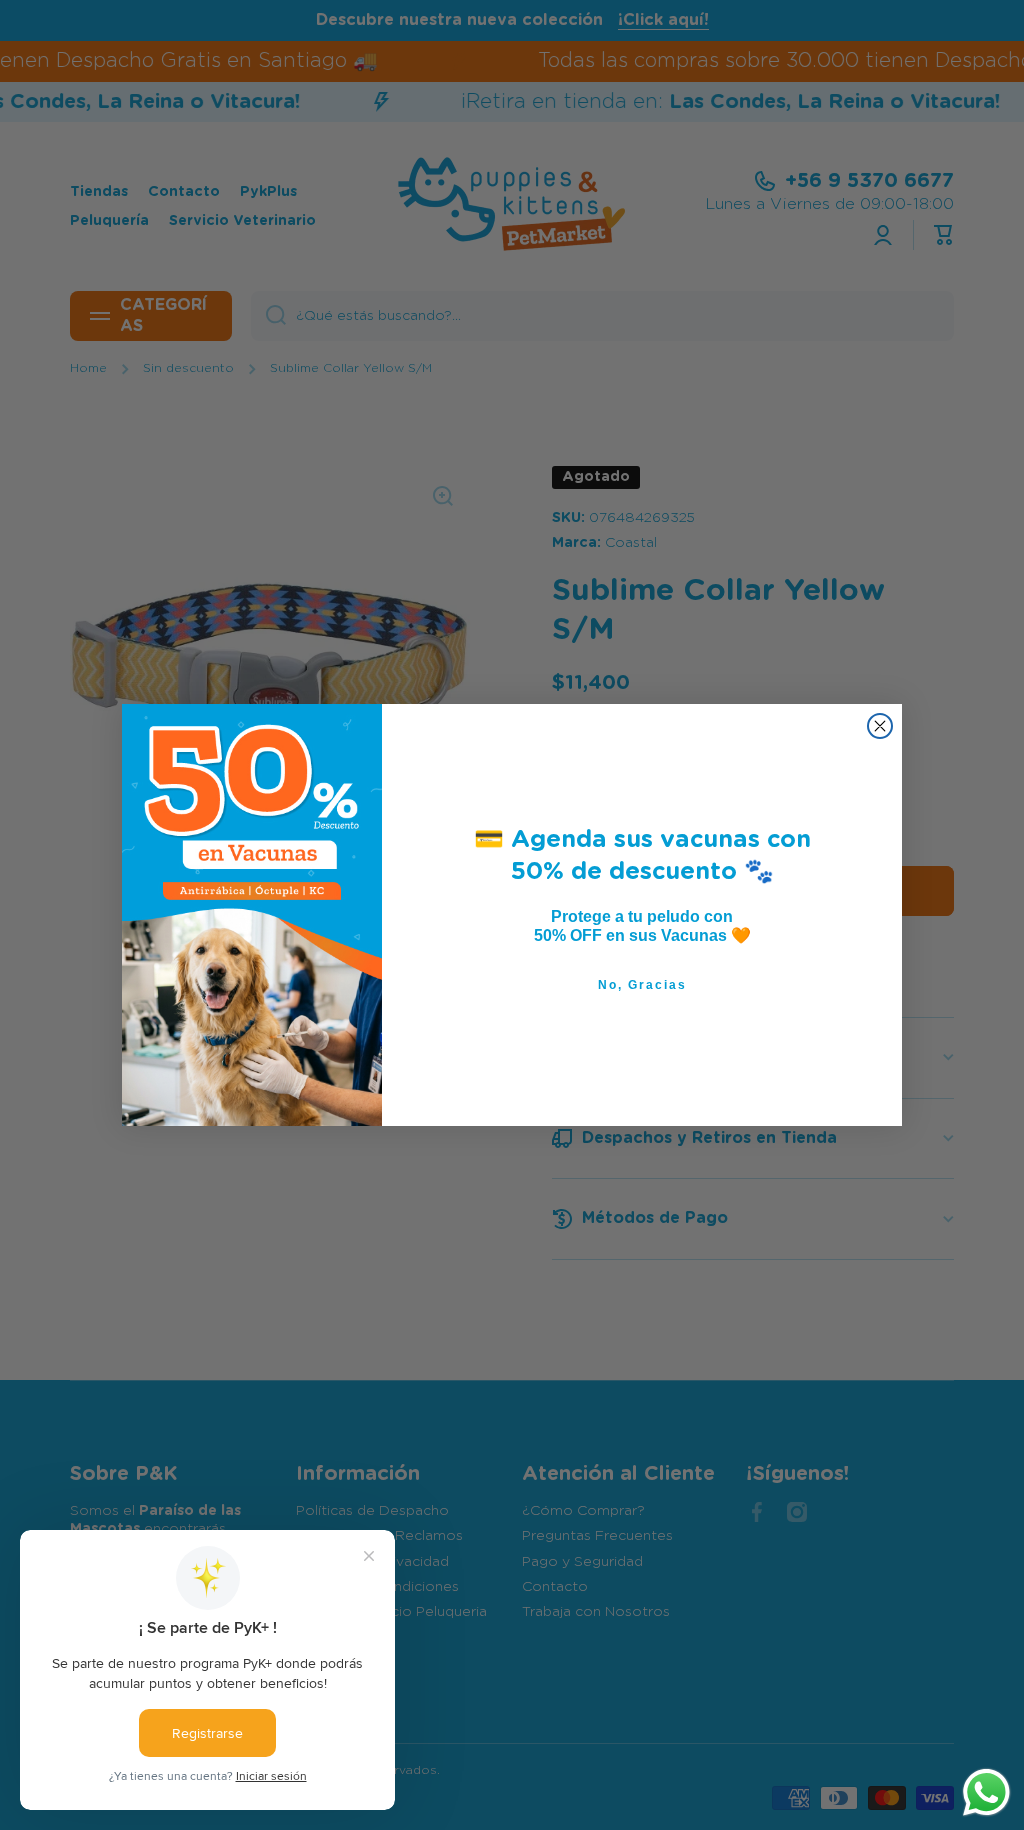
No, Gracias (642, 985)
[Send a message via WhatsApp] (986, 1792)
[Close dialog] (880, 726)
